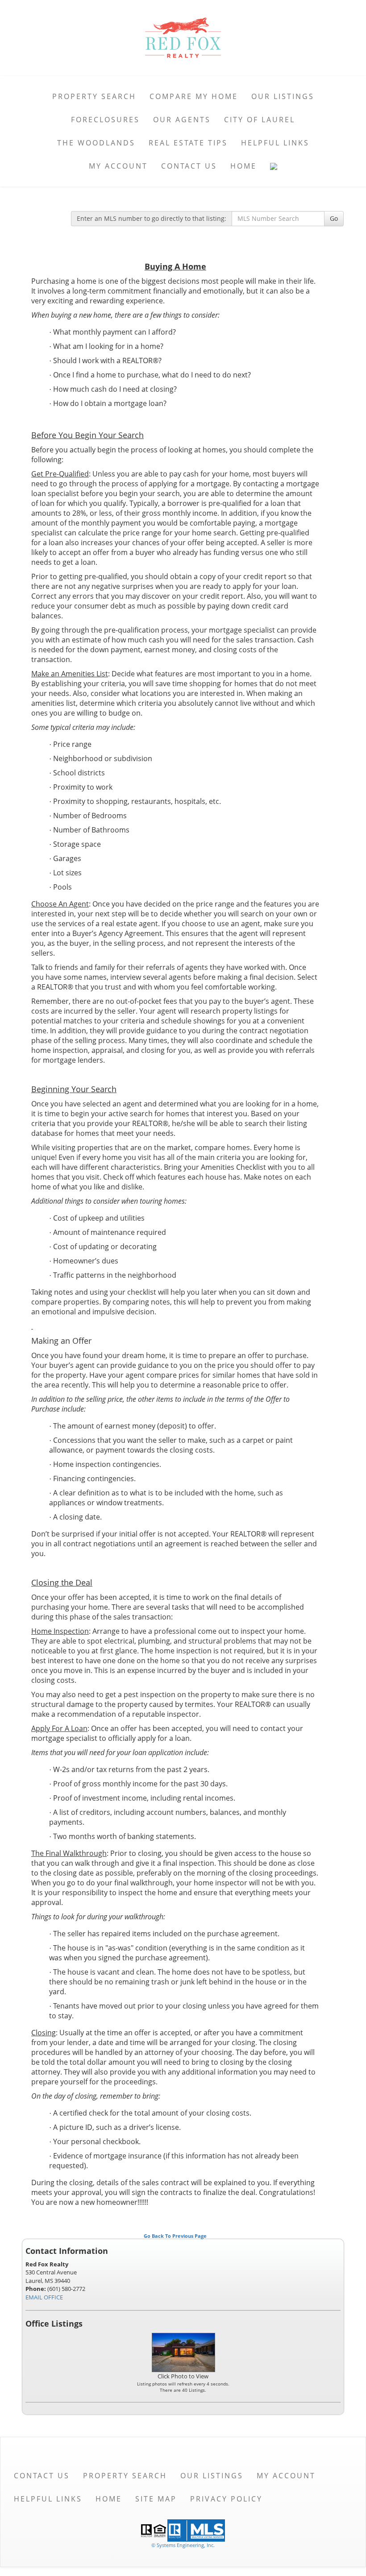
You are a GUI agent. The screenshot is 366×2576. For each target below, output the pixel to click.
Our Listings (283, 96)
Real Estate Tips (188, 143)
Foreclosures (105, 120)
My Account (118, 166)
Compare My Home (194, 96)
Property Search (94, 96)
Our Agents (182, 120)
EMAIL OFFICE (44, 2297)
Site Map (156, 2499)
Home (243, 166)
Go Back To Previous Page (175, 2236)
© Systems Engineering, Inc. (183, 2545)
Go (334, 218)
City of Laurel (260, 120)
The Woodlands (96, 143)
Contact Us (189, 166)
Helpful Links (275, 143)
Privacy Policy (226, 2499)
